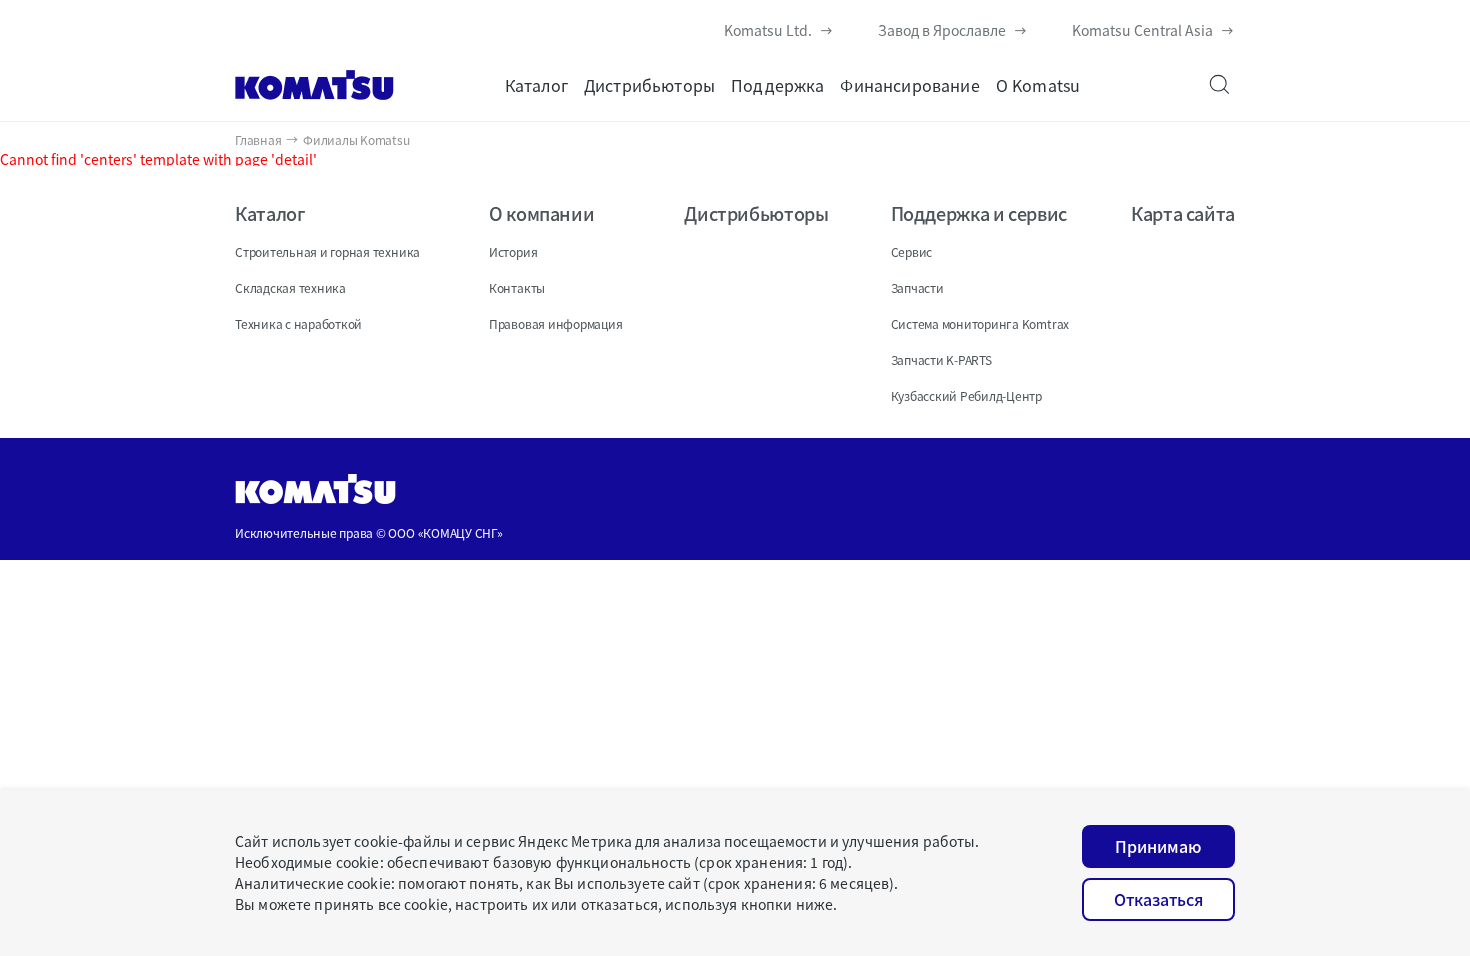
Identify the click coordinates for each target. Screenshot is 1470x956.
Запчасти (917, 287)
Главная (258, 139)
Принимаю (1158, 846)
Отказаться (1158, 899)
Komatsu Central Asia (1142, 30)
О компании (541, 213)
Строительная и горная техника (327, 251)
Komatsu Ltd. (768, 30)
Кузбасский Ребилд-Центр (966, 395)
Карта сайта (1183, 213)
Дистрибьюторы (649, 85)
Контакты (517, 287)
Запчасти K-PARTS (941, 359)
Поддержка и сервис (979, 213)
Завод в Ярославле (942, 30)
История (513, 251)
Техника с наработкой (298, 323)
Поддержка (777, 85)
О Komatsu (1038, 85)
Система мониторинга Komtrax (980, 323)
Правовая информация (555, 323)
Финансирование (909, 85)
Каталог (536, 85)
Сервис (912, 251)
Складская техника (290, 287)
